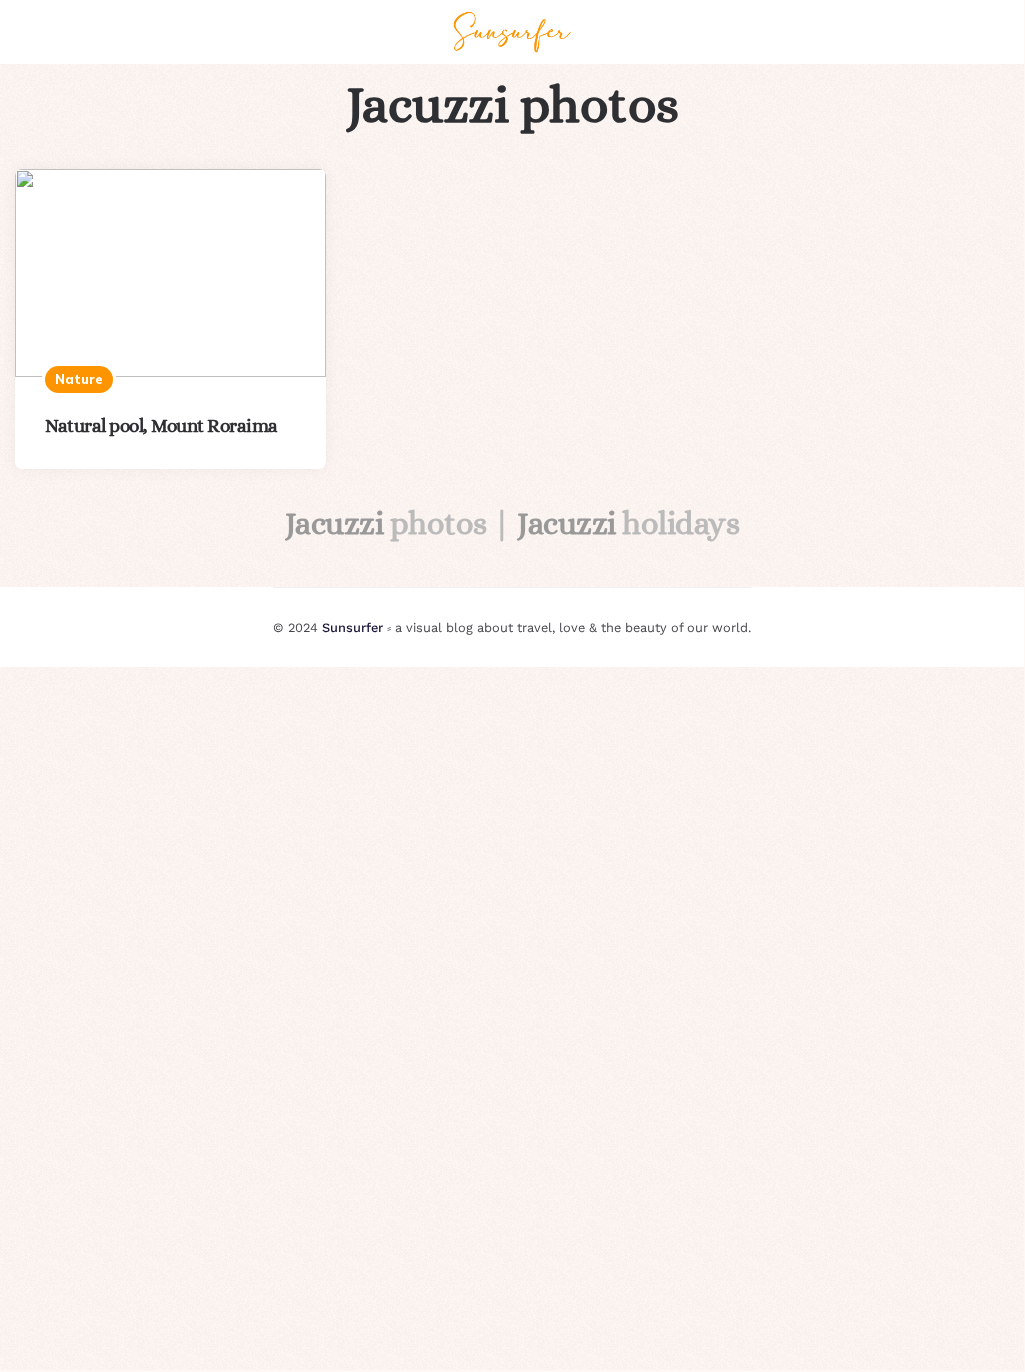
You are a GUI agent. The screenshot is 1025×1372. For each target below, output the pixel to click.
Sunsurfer (352, 627)
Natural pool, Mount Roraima (161, 425)
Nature (79, 379)
